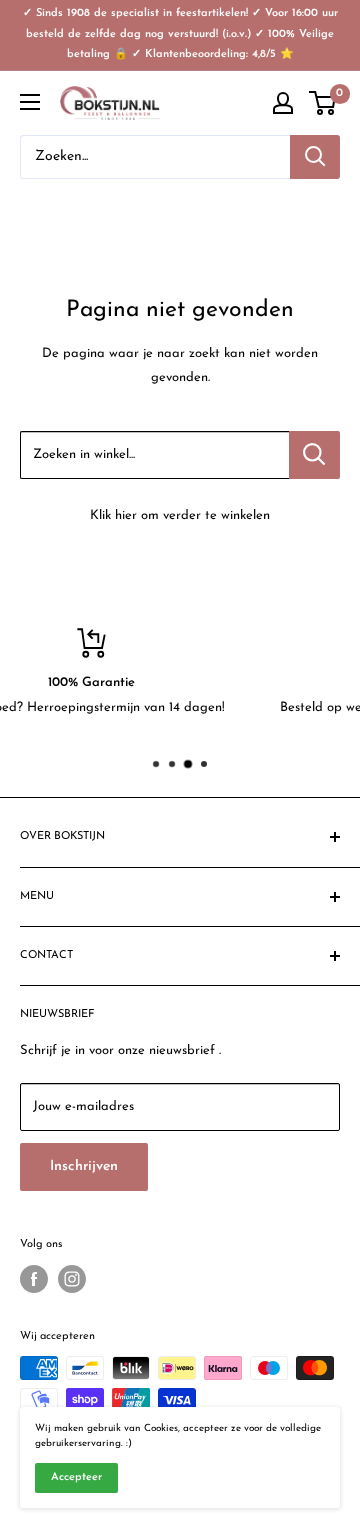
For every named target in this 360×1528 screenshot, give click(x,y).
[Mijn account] (283, 103)
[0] (323, 103)
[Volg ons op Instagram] (72, 1279)
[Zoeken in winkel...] (314, 455)
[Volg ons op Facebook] (34, 1279)
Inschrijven (84, 1166)
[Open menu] (30, 102)
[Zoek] (315, 157)
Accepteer (76, 1477)
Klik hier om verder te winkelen (180, 515)
